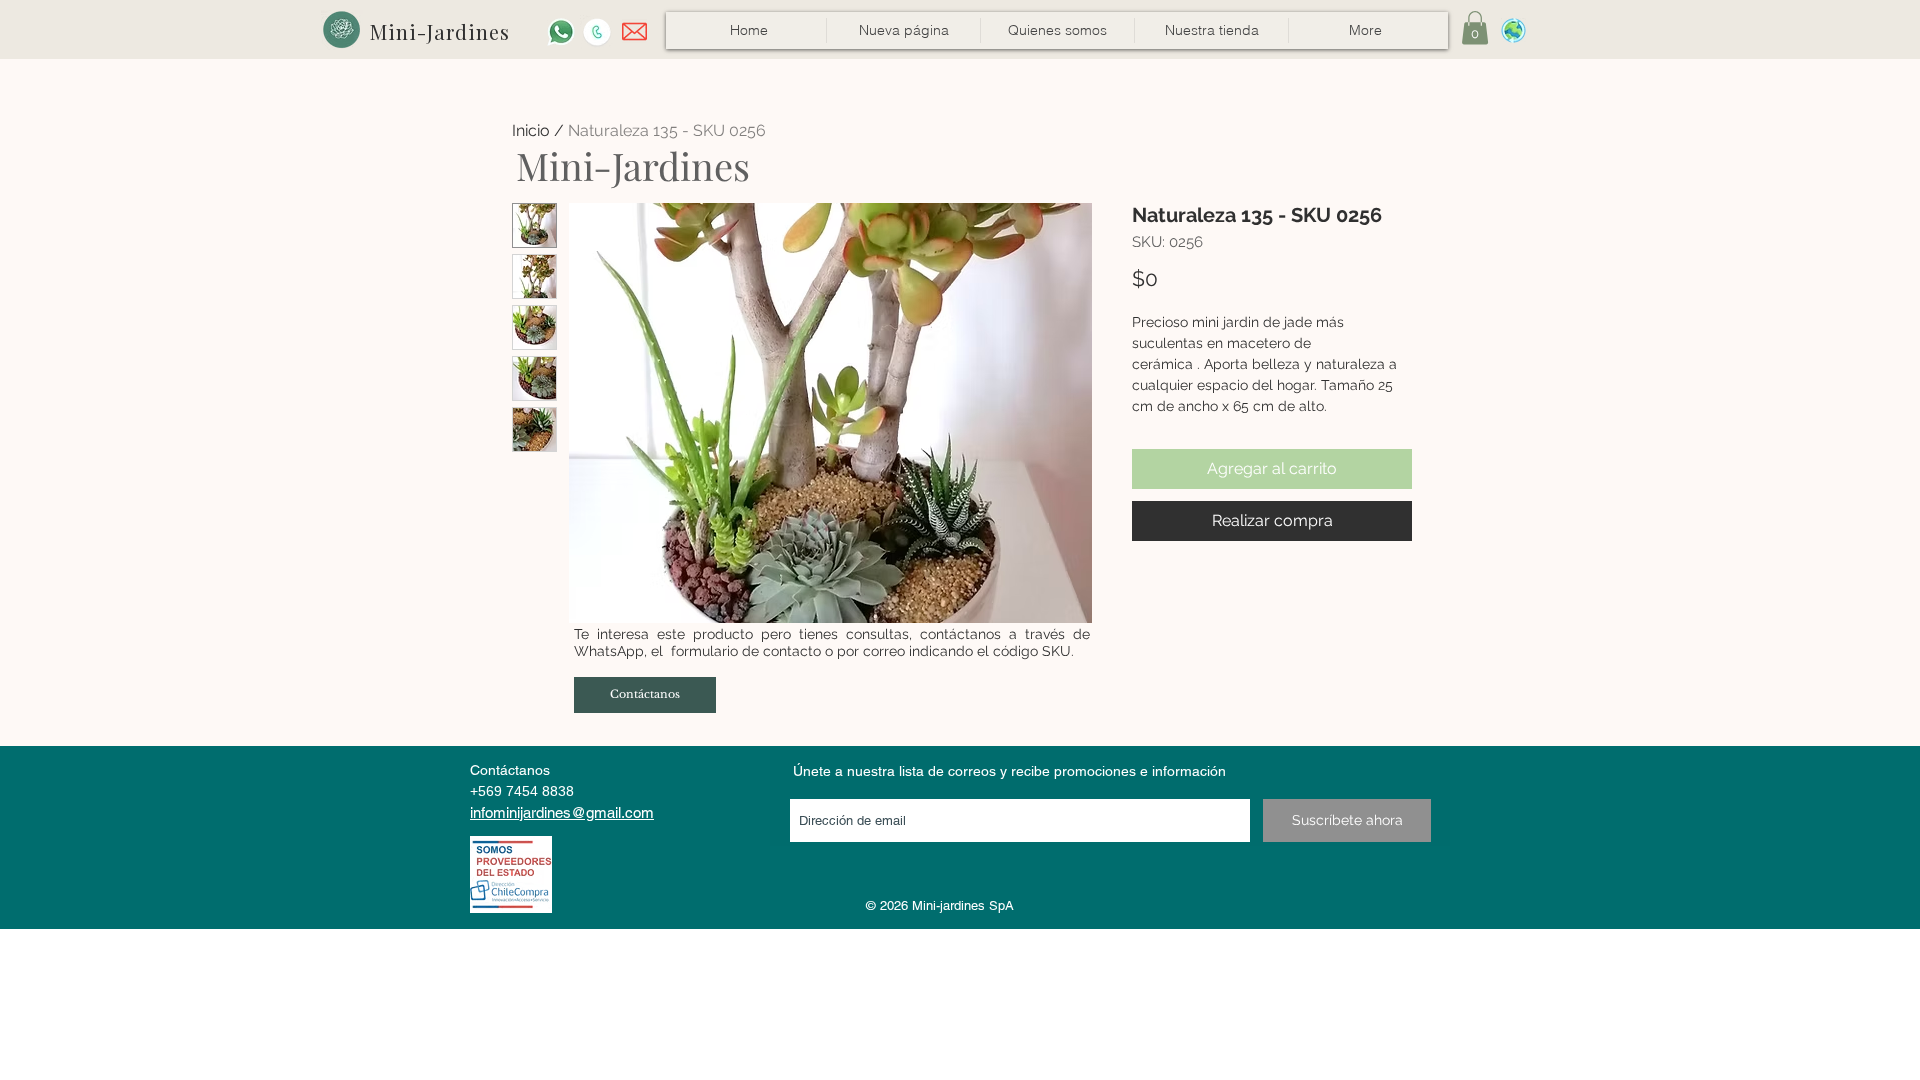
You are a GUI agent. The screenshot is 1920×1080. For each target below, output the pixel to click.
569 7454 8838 (526, 791)
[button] (1211, 30)
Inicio (531, 130)
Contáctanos (510, 770)
